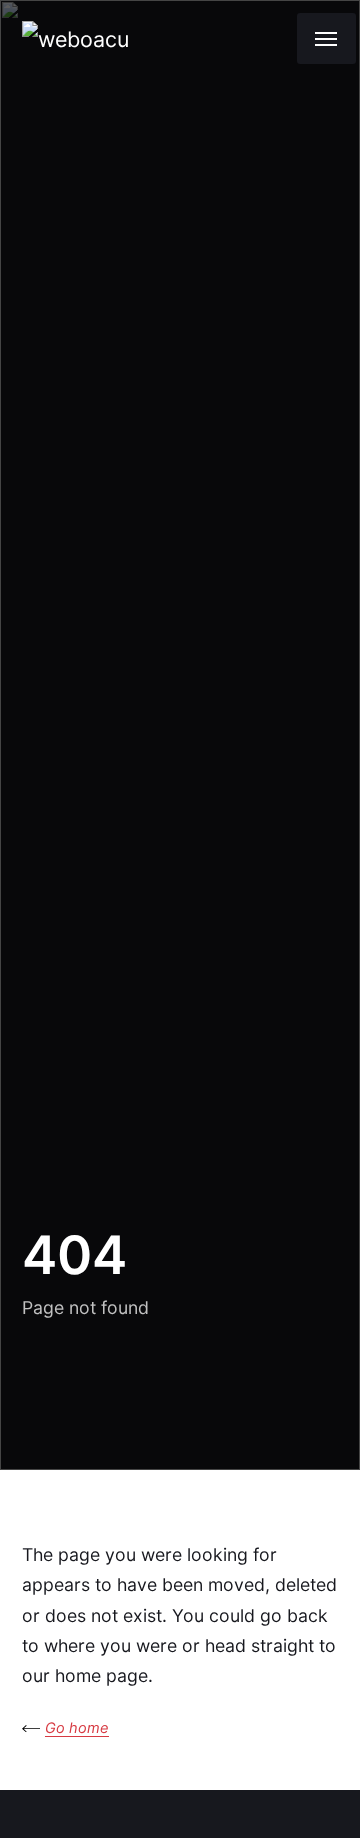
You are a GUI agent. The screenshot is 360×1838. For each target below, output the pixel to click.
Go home (77, 1728)
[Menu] (326, 38)
